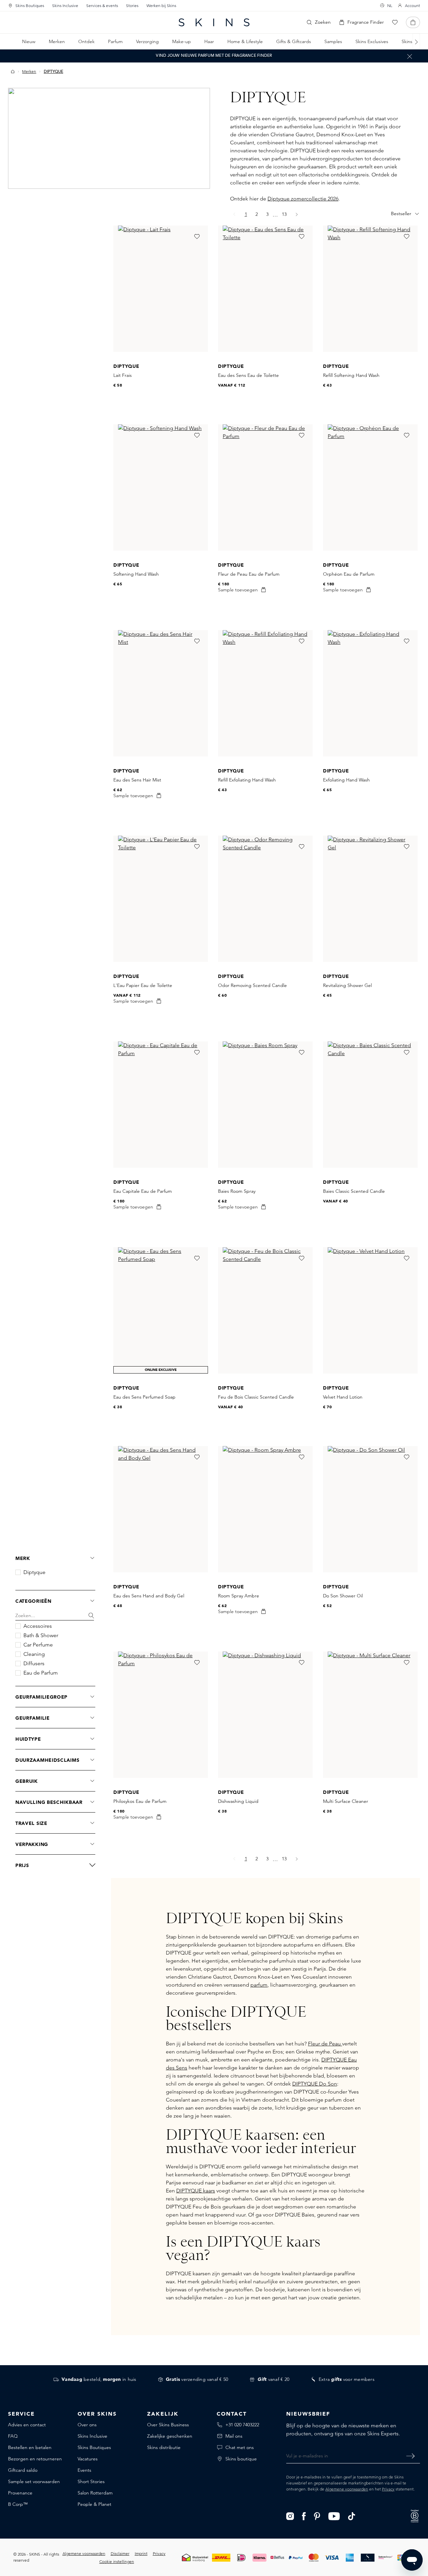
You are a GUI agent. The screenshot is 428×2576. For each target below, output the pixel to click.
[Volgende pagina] (297, 214)
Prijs (22, 1865)
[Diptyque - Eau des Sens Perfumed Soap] (161, 1310)
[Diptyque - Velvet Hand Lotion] (370, 1310)
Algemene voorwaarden (347, 2489)
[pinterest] (317, 2516)
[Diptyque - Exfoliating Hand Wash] (370, 693)
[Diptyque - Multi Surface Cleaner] (370, 1715)
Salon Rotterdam (95, 2493)
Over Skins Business (168, 2425)
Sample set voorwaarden (34, 2481)
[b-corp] (415, 2515)
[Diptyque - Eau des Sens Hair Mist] (161, 693)
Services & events (102, 6)
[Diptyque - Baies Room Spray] (265, 1105)
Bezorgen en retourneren (35, 2459)
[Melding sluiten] (410, 56)
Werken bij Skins (161, 6)
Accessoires (38, 1626)
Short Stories (91, 2481)
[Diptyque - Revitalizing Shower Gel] (370, 899)
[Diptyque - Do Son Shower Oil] (370, 1509)
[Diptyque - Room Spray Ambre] (265, 1509)
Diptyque (34, 1572)
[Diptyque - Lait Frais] (161, 289)
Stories (132, 6)
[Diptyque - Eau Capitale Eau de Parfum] (161, 1105)
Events (84, 2470)
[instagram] (290, 2516)
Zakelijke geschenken (170, 2436)
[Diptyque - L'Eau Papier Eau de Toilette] (161, 899)
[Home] (13, 71)
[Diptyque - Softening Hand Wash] (161, 487)
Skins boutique (241, 2459)
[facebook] (304, 2516)
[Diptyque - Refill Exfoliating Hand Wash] (265, 693)
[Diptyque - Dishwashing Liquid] (265, 1715)
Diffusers (34, 1664)
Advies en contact (27, 2425)
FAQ (13, 2436)
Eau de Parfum (41, 1673)
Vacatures (88, 2459)
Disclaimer (120, 2553)
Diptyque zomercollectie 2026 (303, 199)
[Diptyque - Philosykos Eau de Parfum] (161, 1715)
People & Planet (94, 2504)
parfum (259, 1985)
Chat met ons (240, 2447)
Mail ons (234, 2436)
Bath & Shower (41, 1635)
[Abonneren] (410, 2456)
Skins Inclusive (65, 6)
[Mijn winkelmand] (413, 22)
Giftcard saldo (23, 2470)
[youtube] (334, 2516)
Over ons (87, 2425)
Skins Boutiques (30, 6)
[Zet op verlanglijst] (197, 237)
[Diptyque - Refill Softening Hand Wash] (370, 289)
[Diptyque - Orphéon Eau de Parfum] (370, 487)
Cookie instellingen (117, 2561)
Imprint (141, 2553)
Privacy (388, 2489)
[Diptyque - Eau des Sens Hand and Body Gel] (161, 1509)
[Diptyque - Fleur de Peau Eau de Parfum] (265, 487)
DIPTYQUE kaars (196, 2191)
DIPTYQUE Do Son (315, 2084)
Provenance (20, 2493)
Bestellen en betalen (30, 2447)
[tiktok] (352, 2516)
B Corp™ (18, 2504)
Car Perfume (38, 1645)
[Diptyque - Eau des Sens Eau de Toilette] (265, 289)
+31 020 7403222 (242, 2425)
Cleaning (34, 1654)
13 (286, 214)
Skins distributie (164, 2447)
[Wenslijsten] (395, 22)
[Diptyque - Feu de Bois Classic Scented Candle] (265, 1310)
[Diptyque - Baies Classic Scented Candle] (370, 1105)
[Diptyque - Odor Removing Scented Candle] (265, 899)
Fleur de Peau (325, 2044)
